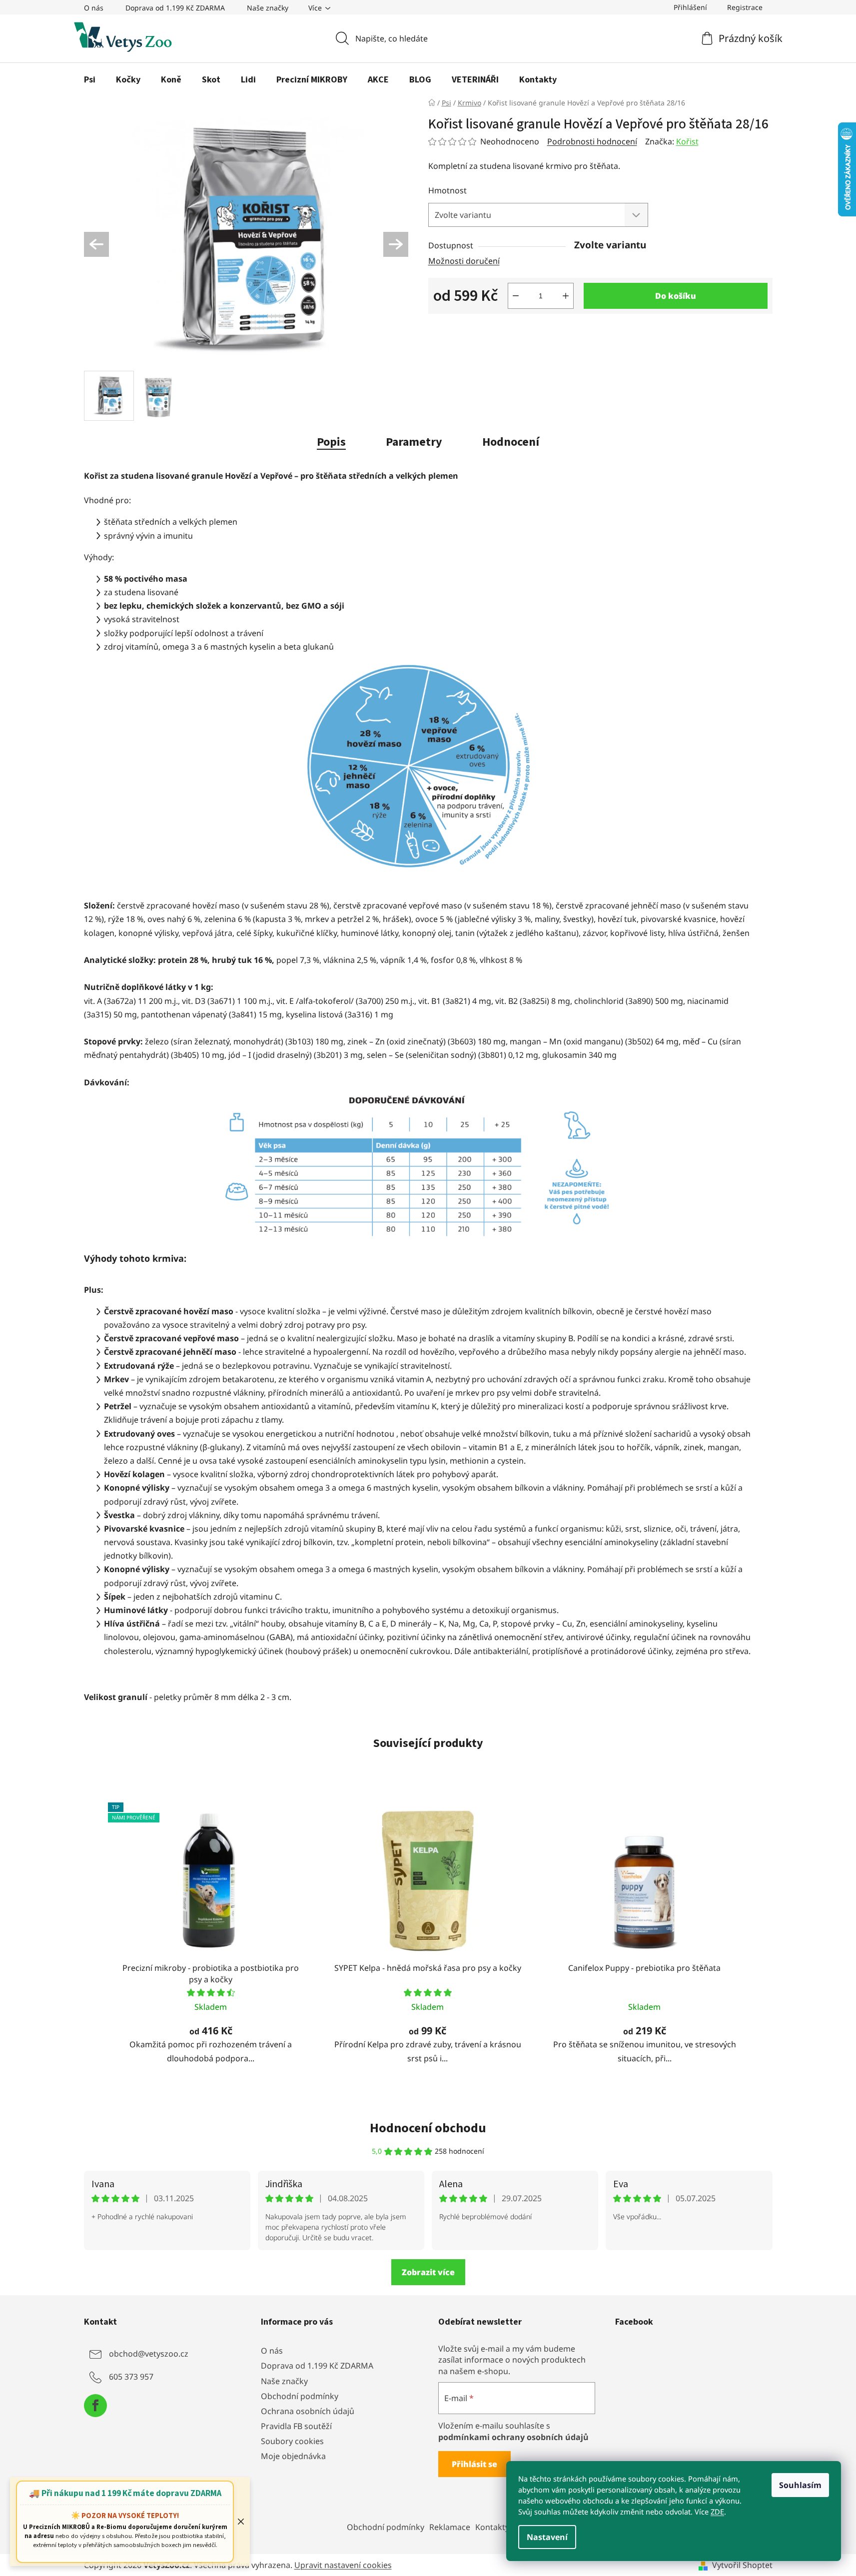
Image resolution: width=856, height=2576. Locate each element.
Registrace (745, 7)
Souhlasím (800, 2485)
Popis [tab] (331, 442)
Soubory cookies (292, 2441)
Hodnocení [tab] (511, 442)
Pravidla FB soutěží (296, 2426)
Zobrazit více (428, 2272)
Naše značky (268, 8)
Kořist (687, 141)
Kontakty (492, 2527)
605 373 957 (131, 2377)
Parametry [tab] (414, 442)
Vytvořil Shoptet (742, 2565)
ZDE (717, 2512)
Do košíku (676, 296)
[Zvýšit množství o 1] (566, 296)
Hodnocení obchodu (428, 2128)
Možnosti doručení (464, 261)
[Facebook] (95, 2406)
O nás (94, 8)
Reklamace (450, 2527)
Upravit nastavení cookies (343, 2565)
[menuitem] (90, 80)
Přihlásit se (474, 2464)
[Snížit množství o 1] (516, 296)
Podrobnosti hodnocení (592, 141)
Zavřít (484, 330)
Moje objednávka (293, 2456)
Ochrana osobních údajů (308, 2411)
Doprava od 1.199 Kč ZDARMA (175, 8)
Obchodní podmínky (300, 2396)
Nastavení (547, 2537)
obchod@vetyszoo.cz (149, 2354)
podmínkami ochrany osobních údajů (513, 2437)
